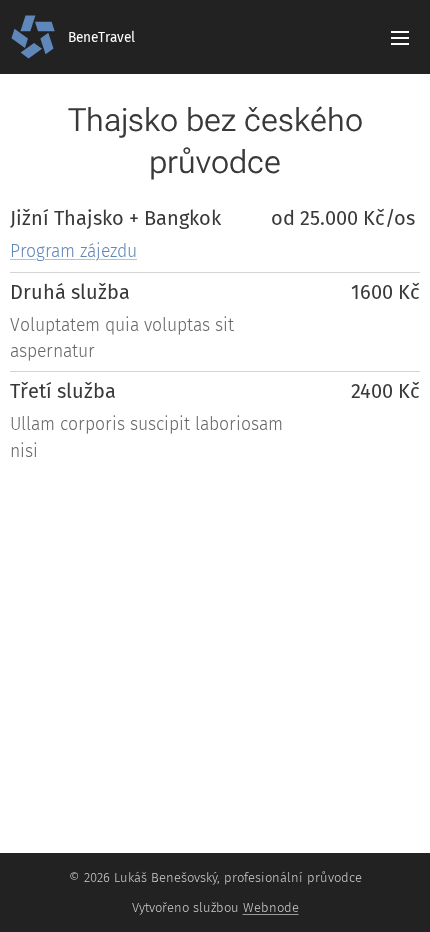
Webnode (271, 907)
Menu (400, 37)
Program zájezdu (73, 251)
